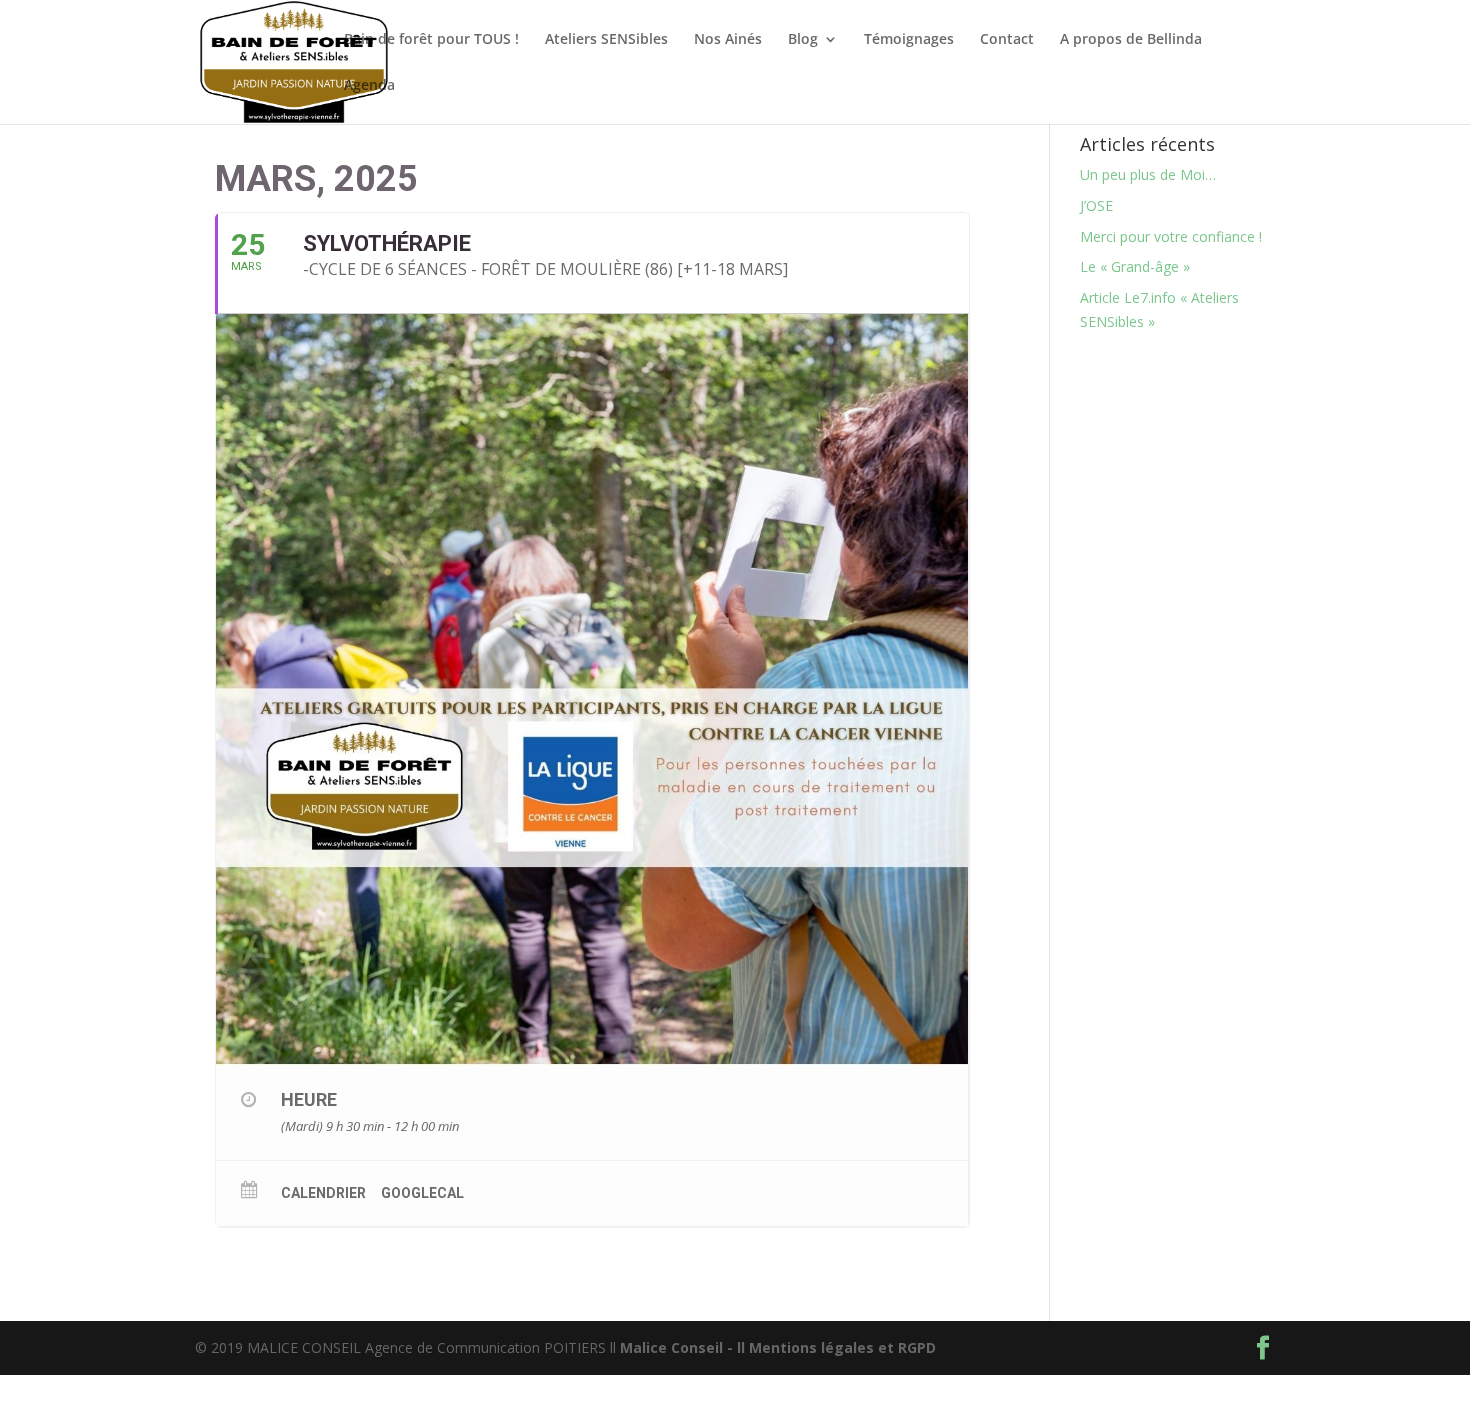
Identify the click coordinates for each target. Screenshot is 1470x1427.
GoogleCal (422, 1193)
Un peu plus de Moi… (1148, 174)
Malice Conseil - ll (684, 1347)
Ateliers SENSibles (606, 40)
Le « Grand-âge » (1135, 266)
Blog (803, 40)
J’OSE (1096, 205)
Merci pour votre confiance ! (1171, 236)
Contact (1007, 40)
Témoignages (909, 40)
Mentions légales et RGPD (842, 1347)
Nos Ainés (728, 40)
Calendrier (323, 1193)
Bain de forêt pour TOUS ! (431, 40)
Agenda (369, 86)
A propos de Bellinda (1131, 40)
